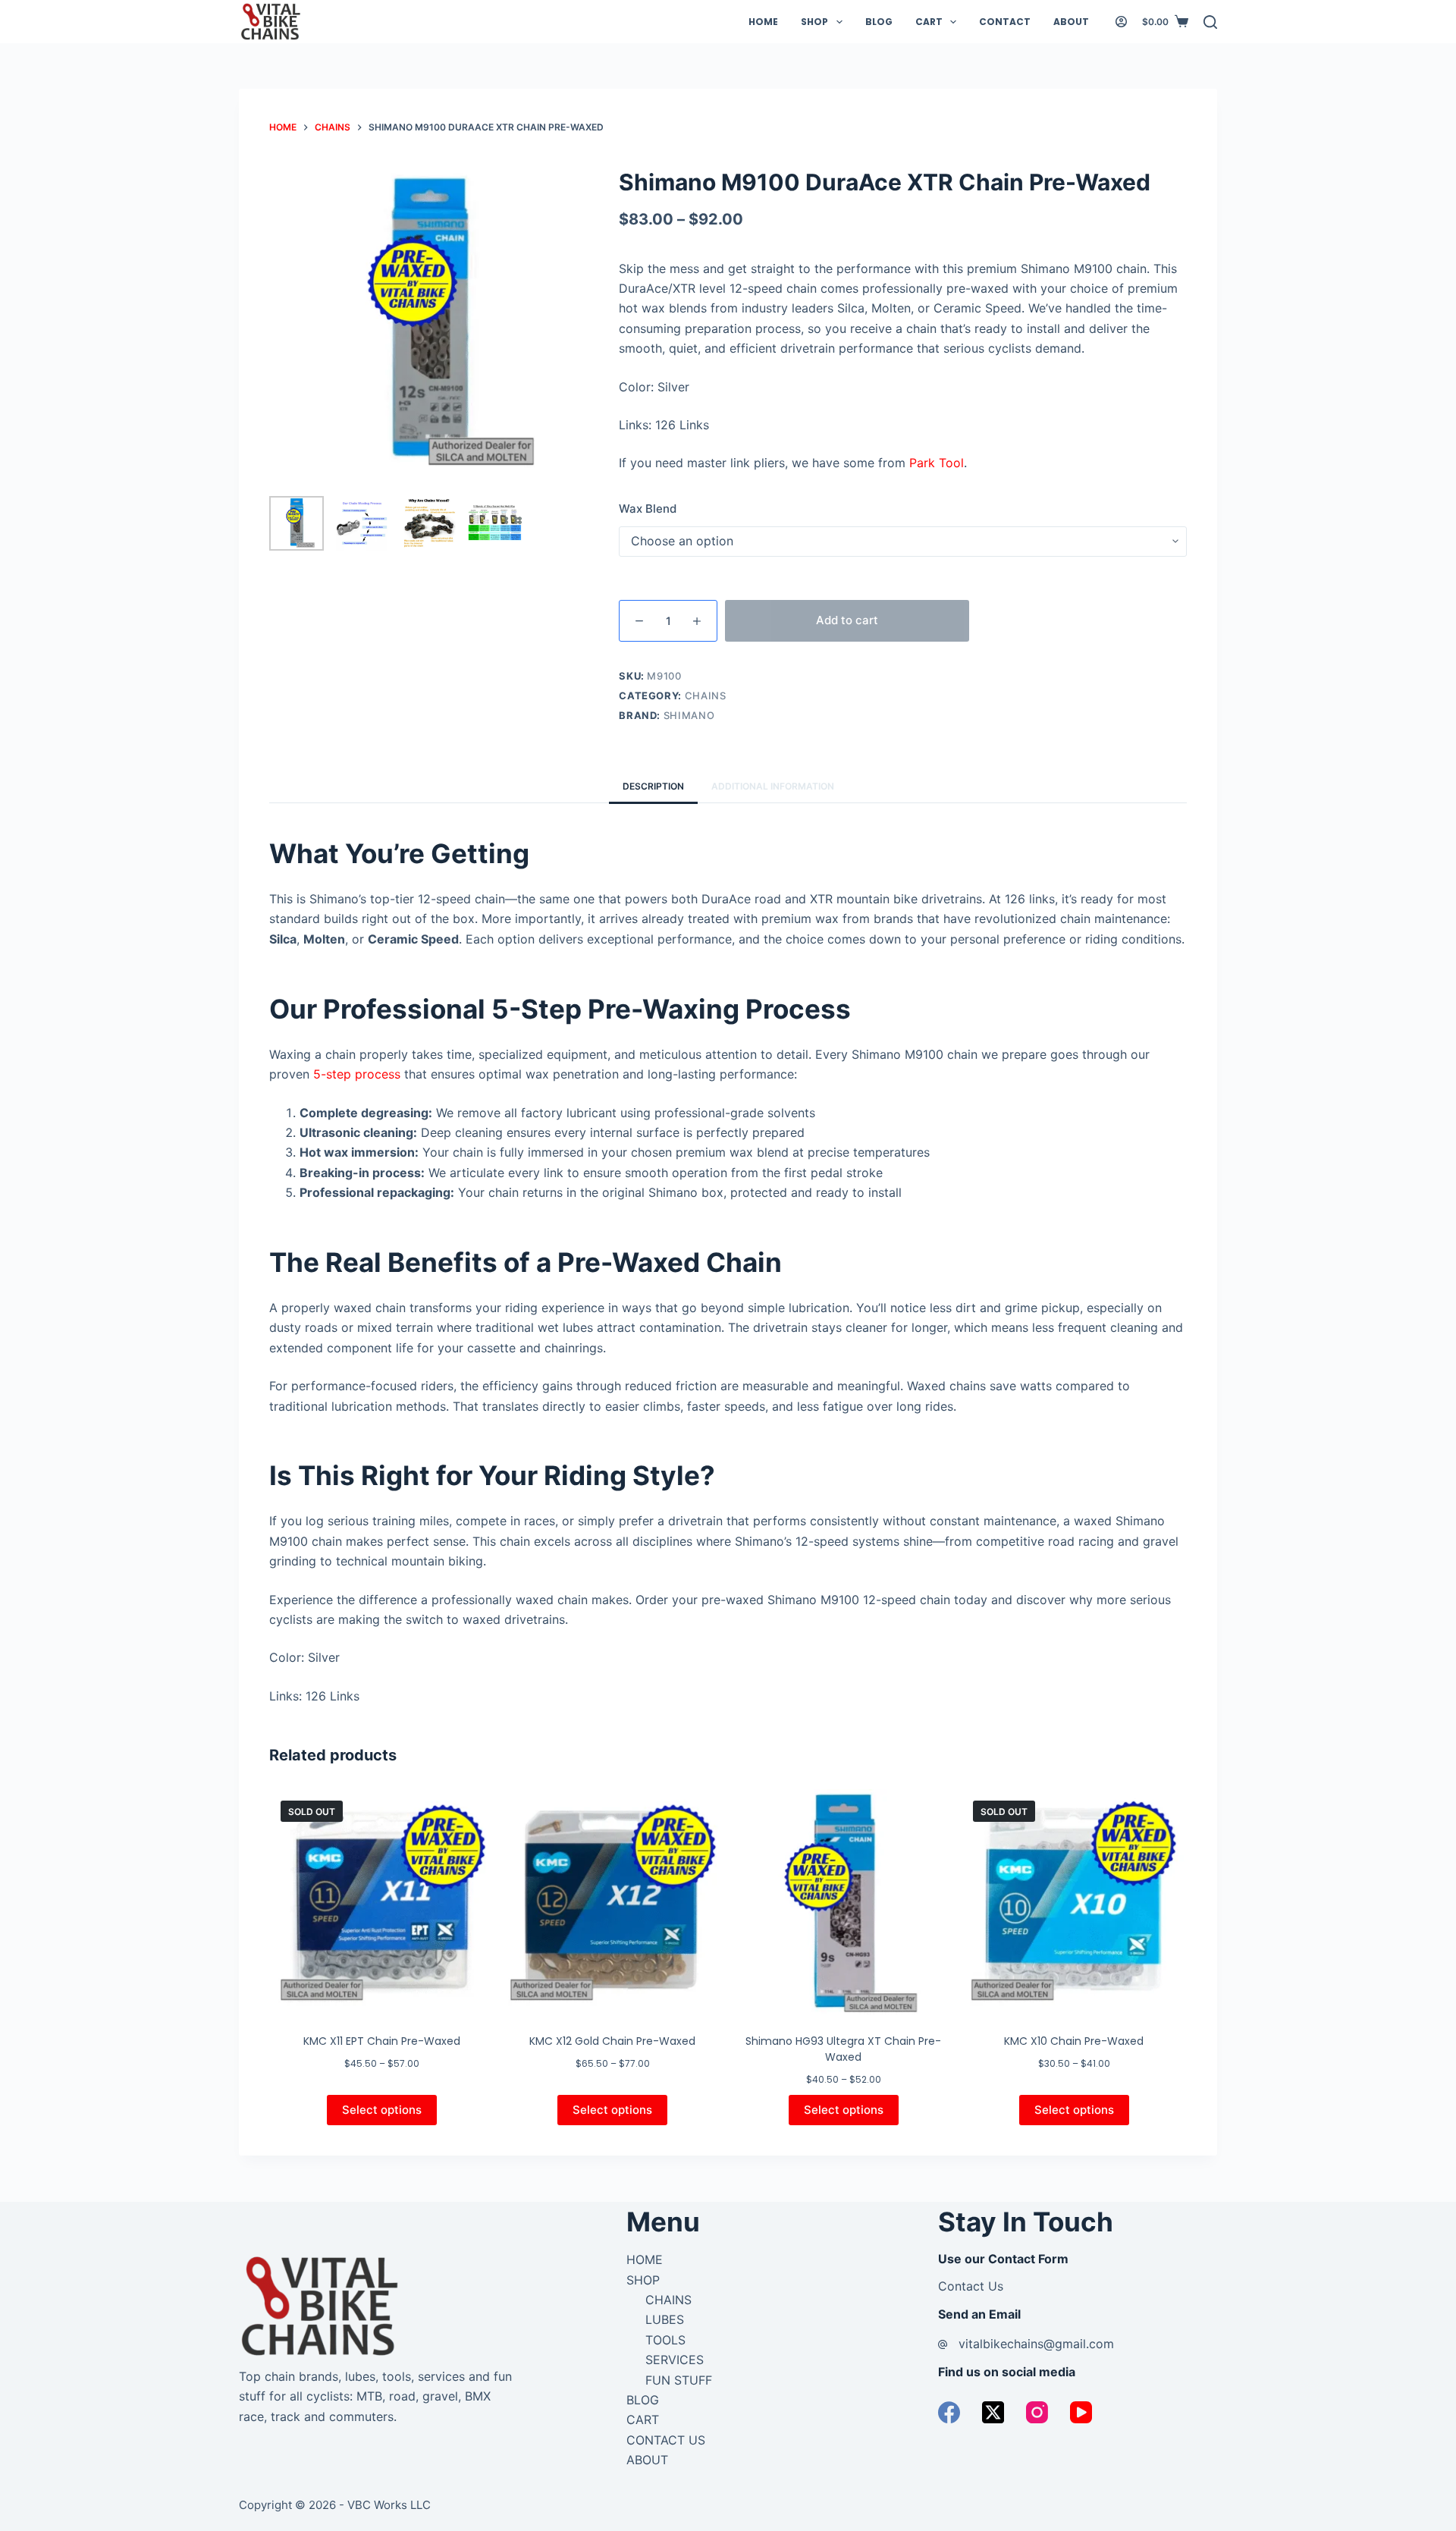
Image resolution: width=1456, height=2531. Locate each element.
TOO (658, 2340)
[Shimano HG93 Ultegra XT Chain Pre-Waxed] (844, 1902)
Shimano (689, 715)
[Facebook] (949, 2412)
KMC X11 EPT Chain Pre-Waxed (382, 2041)
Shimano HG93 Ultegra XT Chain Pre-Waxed (843, 2049)
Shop (814, 22)
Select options (382, 2110)
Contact (1005, 22)
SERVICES (675, 2360)
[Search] (1210, 22)
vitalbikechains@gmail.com (1036, 2344)
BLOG (643, 2400)
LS (678, 2340)
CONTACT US (666, 2440)
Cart (929, 22)
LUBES (665, 2319)
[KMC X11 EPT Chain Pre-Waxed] (382, 1902)
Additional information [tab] (773, 786)
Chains (706, 696)
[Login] (1121, 22)
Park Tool (937, 463)
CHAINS (668, 2300)
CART (643, 2420)
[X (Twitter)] (993, 2412)
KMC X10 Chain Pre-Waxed (1074, 2041)
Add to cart (847, 620)
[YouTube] (1081, 2412)
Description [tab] (653, 786)
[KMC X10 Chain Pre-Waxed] (1074, 1902)
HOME (645, 2259)
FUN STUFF (679, 2380)
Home (763, 22)
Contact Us (971, 2286)
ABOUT (647, 2460)
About (1071, 22)
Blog (879, 22)
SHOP (643, 2280)
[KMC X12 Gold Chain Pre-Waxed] (612, 1902)
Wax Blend (648, 509)
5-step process (357, 1074)
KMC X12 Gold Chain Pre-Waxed (612, 2041)
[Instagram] (1037, 2412)
